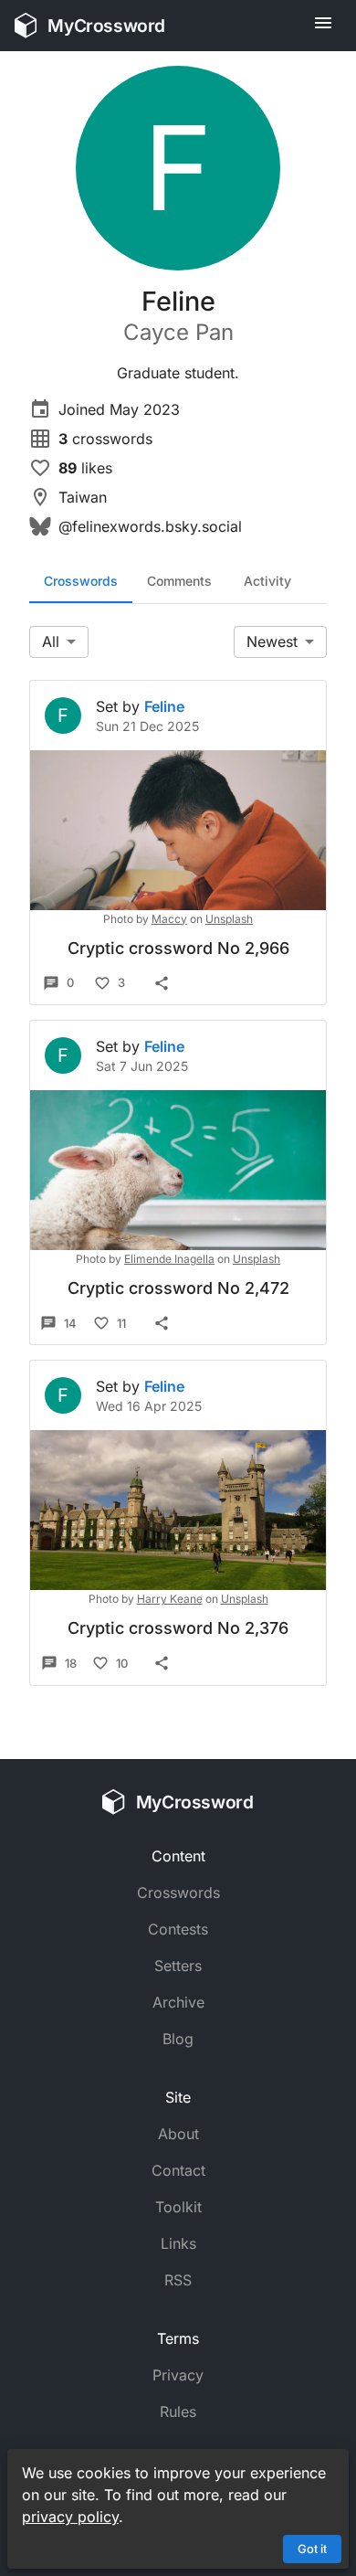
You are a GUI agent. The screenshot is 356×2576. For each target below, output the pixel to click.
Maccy (169, 919)
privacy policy (70, 2517)
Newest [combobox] (272, 641)
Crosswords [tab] (81, 581)
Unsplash (229, 919)
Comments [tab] (179, 581)
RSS (178, 2280)
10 (122, 1663)
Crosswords (178, 1892)
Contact (178, 2170)
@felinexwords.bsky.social (150, 526)
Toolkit (178, 2207)
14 (70, 1323)
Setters (178, 1966)
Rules (178, 2412)
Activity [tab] (267, 581)
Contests (178, 1929)
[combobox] (59, 642)
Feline (164, 706)
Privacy (178, 2375)
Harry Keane (170, 1599)
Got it (312, 2549)
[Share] (162, 983)
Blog (178, 2039)
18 (71, 1663)
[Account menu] (323, 26)
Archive (178, 2002)
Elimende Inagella (169, 1259)
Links (178, 2243)
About (178, 2134)
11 (121, 1323)
